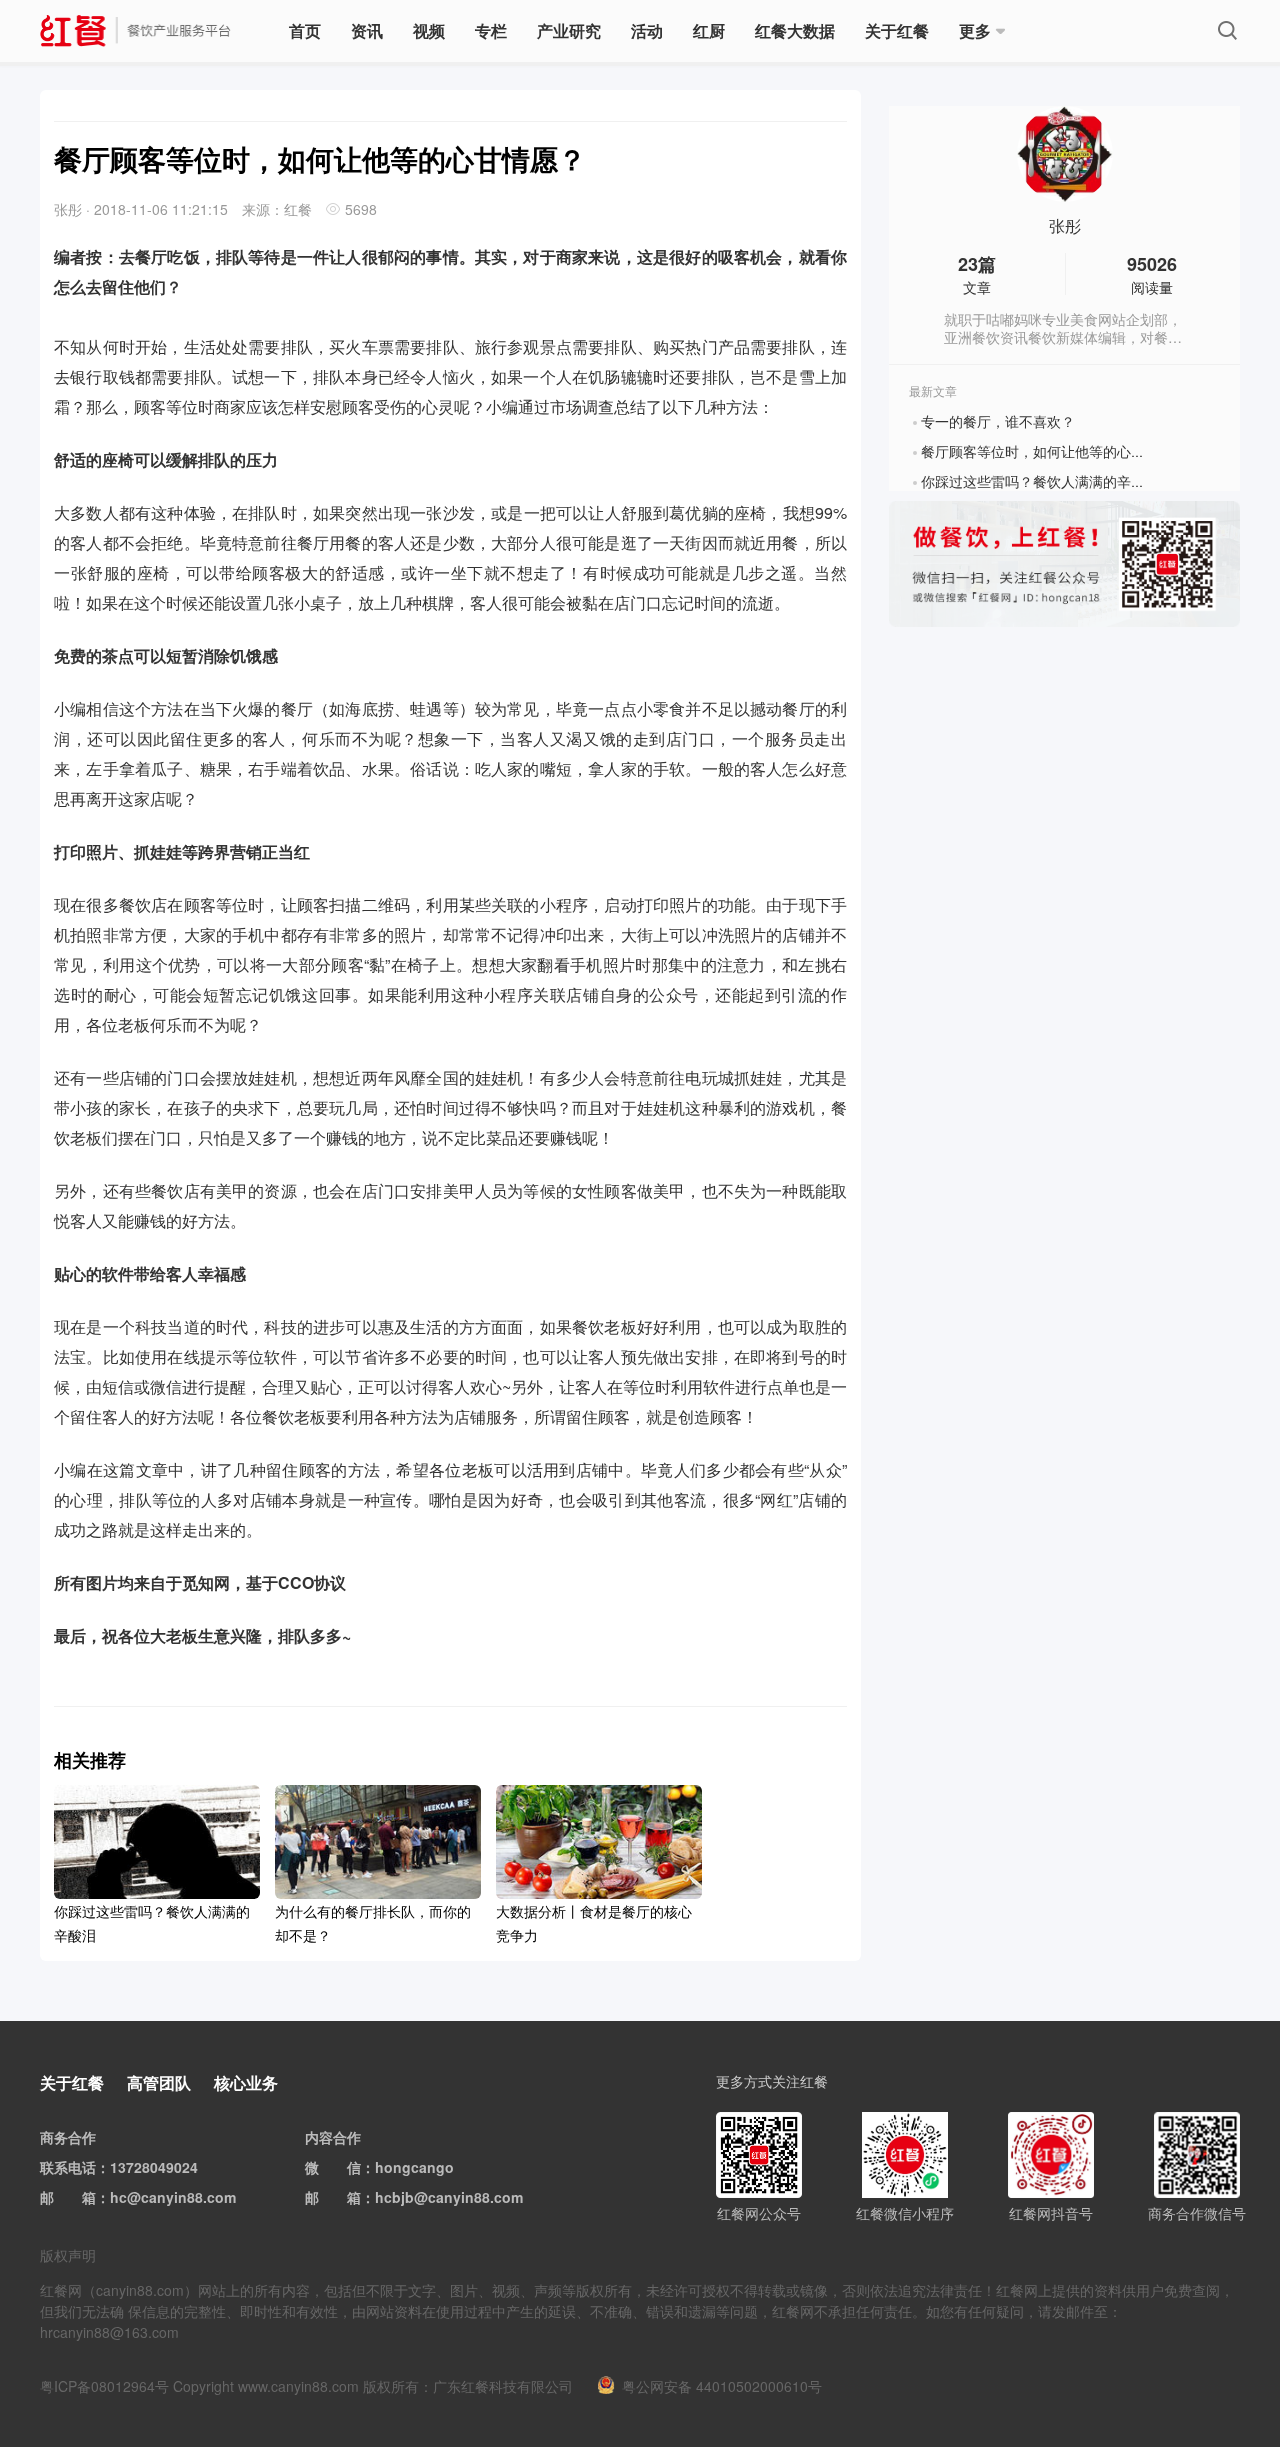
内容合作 (333, 2137)
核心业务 (246, 2082)
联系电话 (68, 2167)
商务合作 (68, 2137)
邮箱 (82, 2197)
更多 (975, 30)
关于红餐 (897, 30)
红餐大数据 (795, 30)
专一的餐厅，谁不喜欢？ (998, 421)
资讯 (367, 30)
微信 (347, 2167)
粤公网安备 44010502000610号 (722, 2386)
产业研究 (569, 30)
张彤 (1065, 226)
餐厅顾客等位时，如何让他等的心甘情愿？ (1054, 451)
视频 (429, 30)
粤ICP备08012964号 (104, 2386)
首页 (305, 30)
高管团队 (159, 2082)
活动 (647, 30)
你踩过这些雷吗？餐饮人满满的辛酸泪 (1040, 481)
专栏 (491, 30)
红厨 (709, 30)
